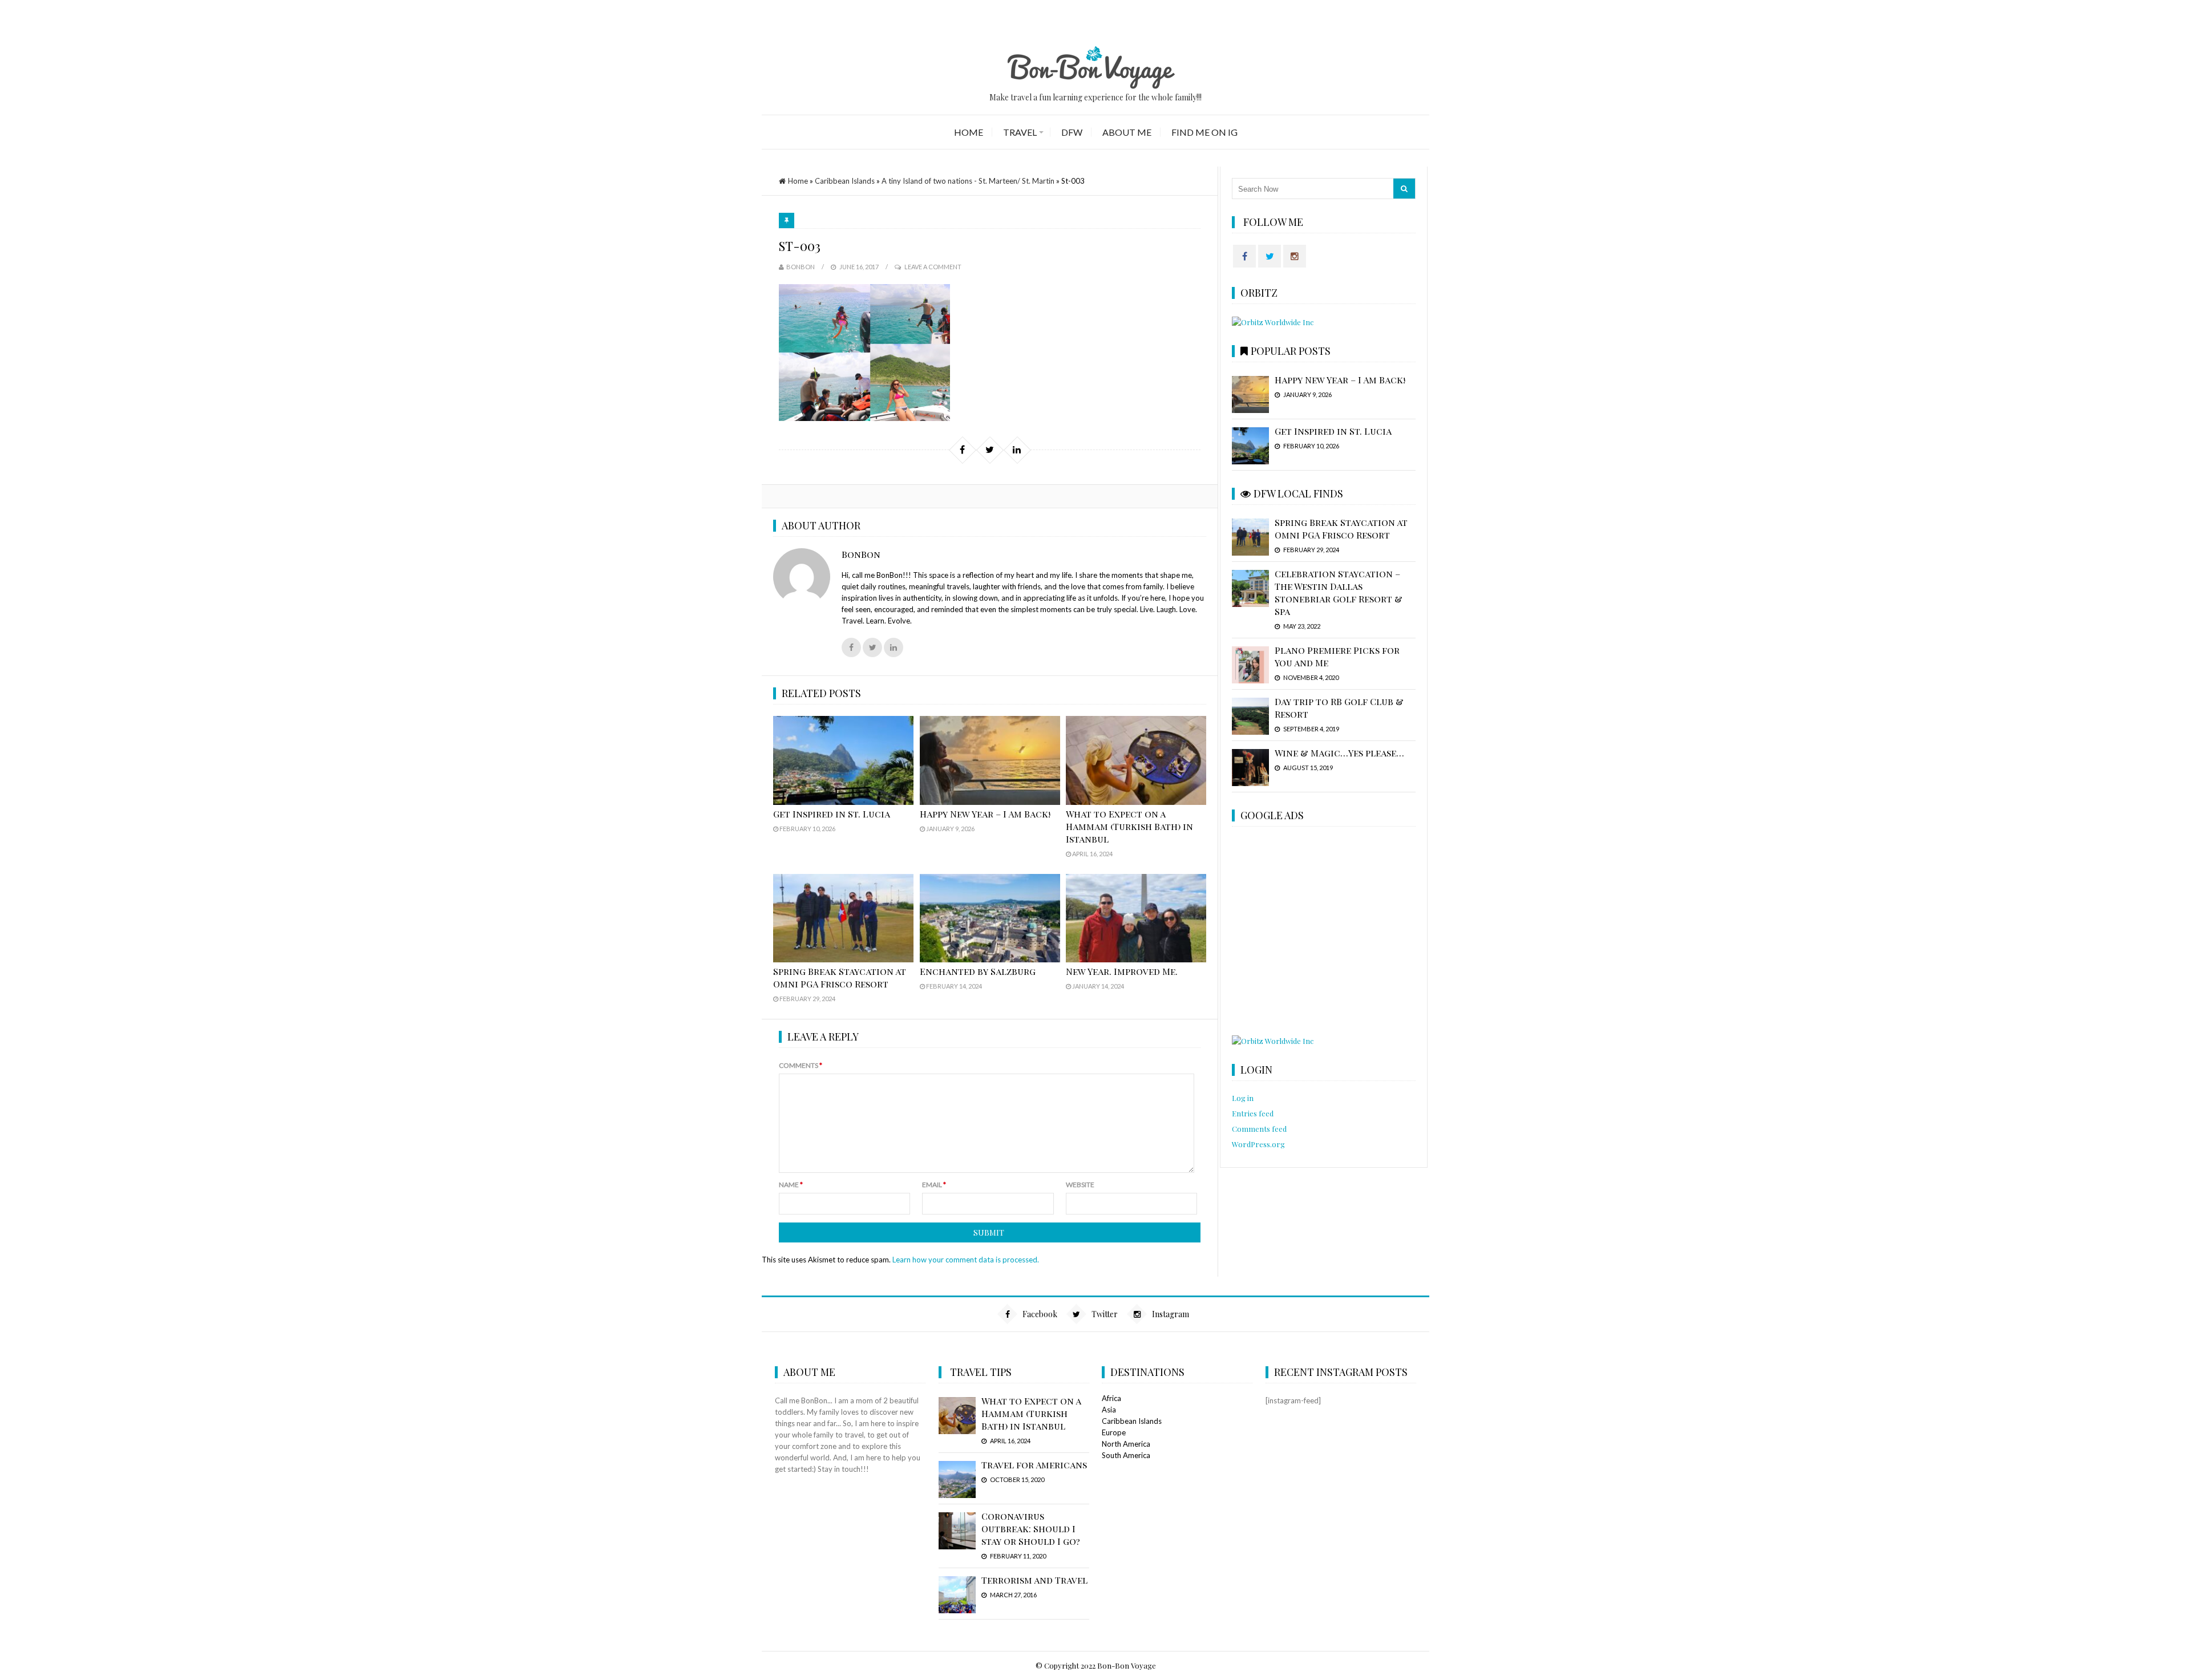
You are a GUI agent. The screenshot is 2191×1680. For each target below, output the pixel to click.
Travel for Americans (1034, 1465)
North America (1126, 1444)
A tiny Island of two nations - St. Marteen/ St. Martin (968, 181)
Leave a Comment (933, 267)
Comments (801, 1065)
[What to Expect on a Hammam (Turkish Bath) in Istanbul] (1136, 760)
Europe (1114, 1432)
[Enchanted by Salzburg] (990, 918)
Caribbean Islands (845, 181)
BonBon (801, 267)
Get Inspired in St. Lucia (832, 814)
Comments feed (1259, 1129)
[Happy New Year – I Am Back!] (990, 760)
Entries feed (1253, 1113)
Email (934, 1185)
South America (1126, 1455)
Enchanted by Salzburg (978, 971)
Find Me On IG (1204, 132)
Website (1080, 1185)
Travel (1020, 132)
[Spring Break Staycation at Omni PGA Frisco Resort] (843, 918)
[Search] (1404, 189)
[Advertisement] (1323, 932)
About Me (1127, 132)
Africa (1111, 1398)
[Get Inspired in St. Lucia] (843, 760)
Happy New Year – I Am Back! (985, 814)
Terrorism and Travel (1034, 1580)
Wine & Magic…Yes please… (1339, 753)
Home (969, 132)
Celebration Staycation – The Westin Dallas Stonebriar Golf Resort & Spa (1339, 592)
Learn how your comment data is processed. (966, 1260)
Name (791, 1185)
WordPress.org (1258, 1144)
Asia (1109, 1410)
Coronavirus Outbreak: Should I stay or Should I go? (1031, 1529)
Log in (1243, 1098)
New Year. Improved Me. (1122, 971)
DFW (1072, 132)
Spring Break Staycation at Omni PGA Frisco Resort (840, 977)
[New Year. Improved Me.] (1136, 918)
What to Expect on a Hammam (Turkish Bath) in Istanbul (1129, 826)
